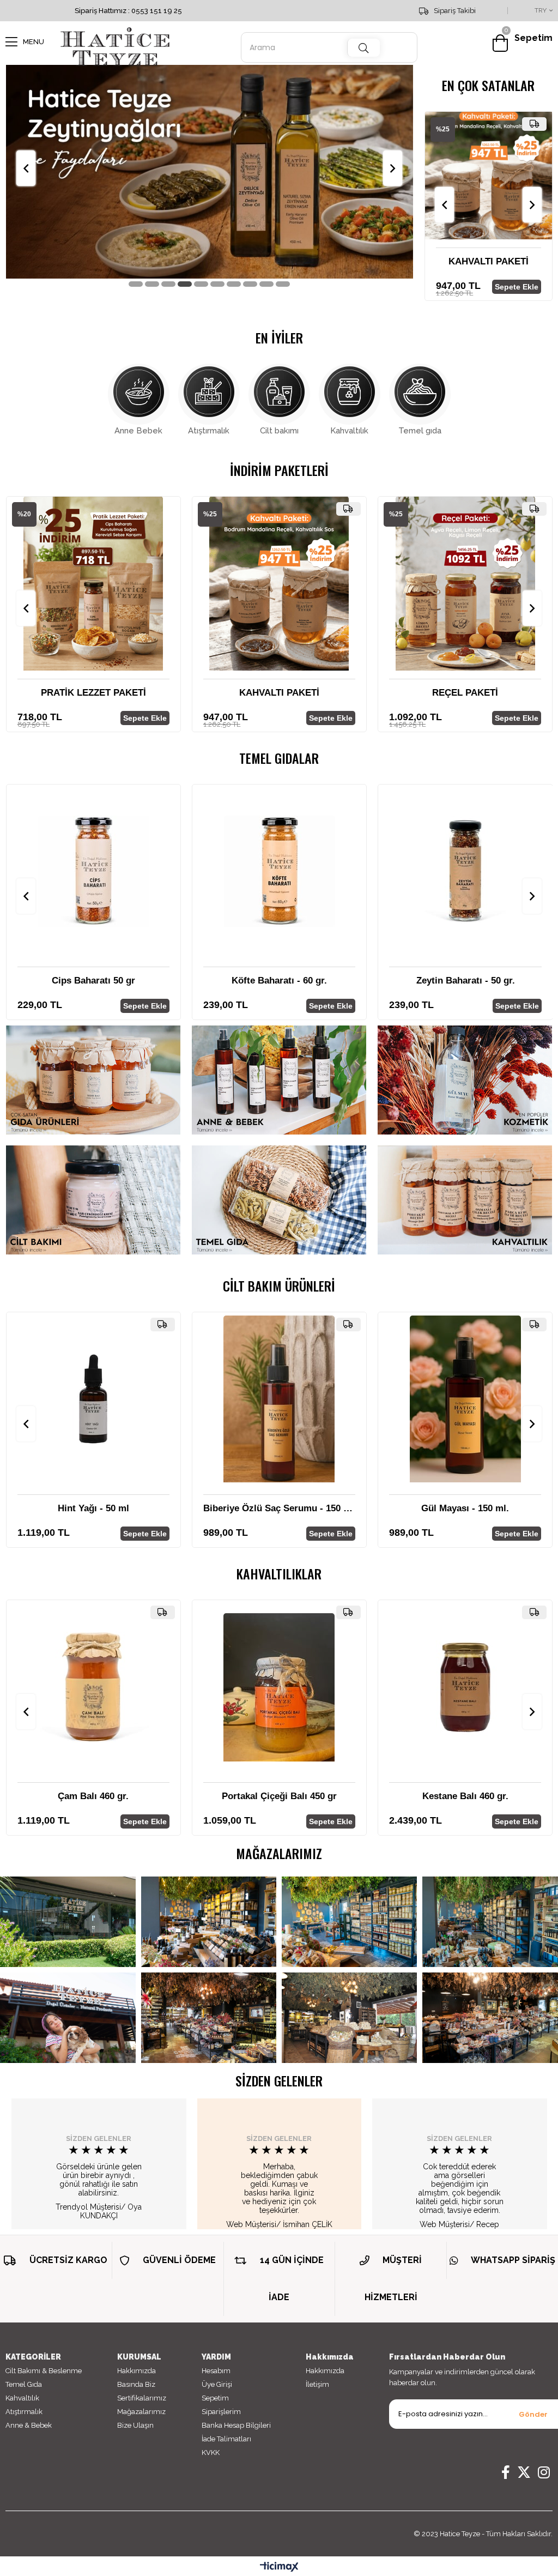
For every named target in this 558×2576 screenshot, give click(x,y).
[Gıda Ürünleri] (93, 1080)
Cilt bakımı (279, 431)
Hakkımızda (137, 2371)
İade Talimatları (226, 2439)
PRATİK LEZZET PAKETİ (93, 693)
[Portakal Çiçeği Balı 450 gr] (279, 1687)
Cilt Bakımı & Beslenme (44, 2371)
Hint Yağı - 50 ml (93, 1508)
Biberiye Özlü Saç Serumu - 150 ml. (279, 1508)
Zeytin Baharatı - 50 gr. (260, 981)
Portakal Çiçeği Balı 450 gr (279, 1796)
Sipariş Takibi (455, 11)
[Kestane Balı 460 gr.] (465, 1687)
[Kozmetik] (465, 1080)
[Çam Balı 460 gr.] (93, 1687)
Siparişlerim (221, 2412)
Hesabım (216, 2371)
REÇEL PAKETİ (465, 693)
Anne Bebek (138, 431)
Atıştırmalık (209, 431)
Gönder (533, 2414)
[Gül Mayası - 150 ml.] (465, 1399)
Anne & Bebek (29, 2425)
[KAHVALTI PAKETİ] (446, 176)
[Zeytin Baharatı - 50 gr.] (260, 871)
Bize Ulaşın (135, 2425)
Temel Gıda (24, 2384)
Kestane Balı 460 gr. (465, 1796)
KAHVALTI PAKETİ (445, 261)
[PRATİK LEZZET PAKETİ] (93, 584)
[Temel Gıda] (279, 1200)
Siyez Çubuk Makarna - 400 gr (446, 981)
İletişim (317, 2384)
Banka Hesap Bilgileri (236, 2425)
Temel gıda (420, 431)
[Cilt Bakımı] (93, 1200)
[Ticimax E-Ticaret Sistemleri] (279, 2568)
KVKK (211, 2453)
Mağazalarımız (141, 2412)
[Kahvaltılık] (465, 1200)
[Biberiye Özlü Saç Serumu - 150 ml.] (279, 1399)
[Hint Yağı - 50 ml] (93, 1399)
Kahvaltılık (349, 431)
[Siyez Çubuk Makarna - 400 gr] (446, 871)
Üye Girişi (217, 2384)
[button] (136, 284)
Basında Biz (136, 2384)
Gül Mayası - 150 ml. (465, 1508)
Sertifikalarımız (142, 2398)
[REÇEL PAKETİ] (465, 584)
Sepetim (215, 2398)
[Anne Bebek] (279, 1080)
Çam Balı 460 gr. (93, 1796)
